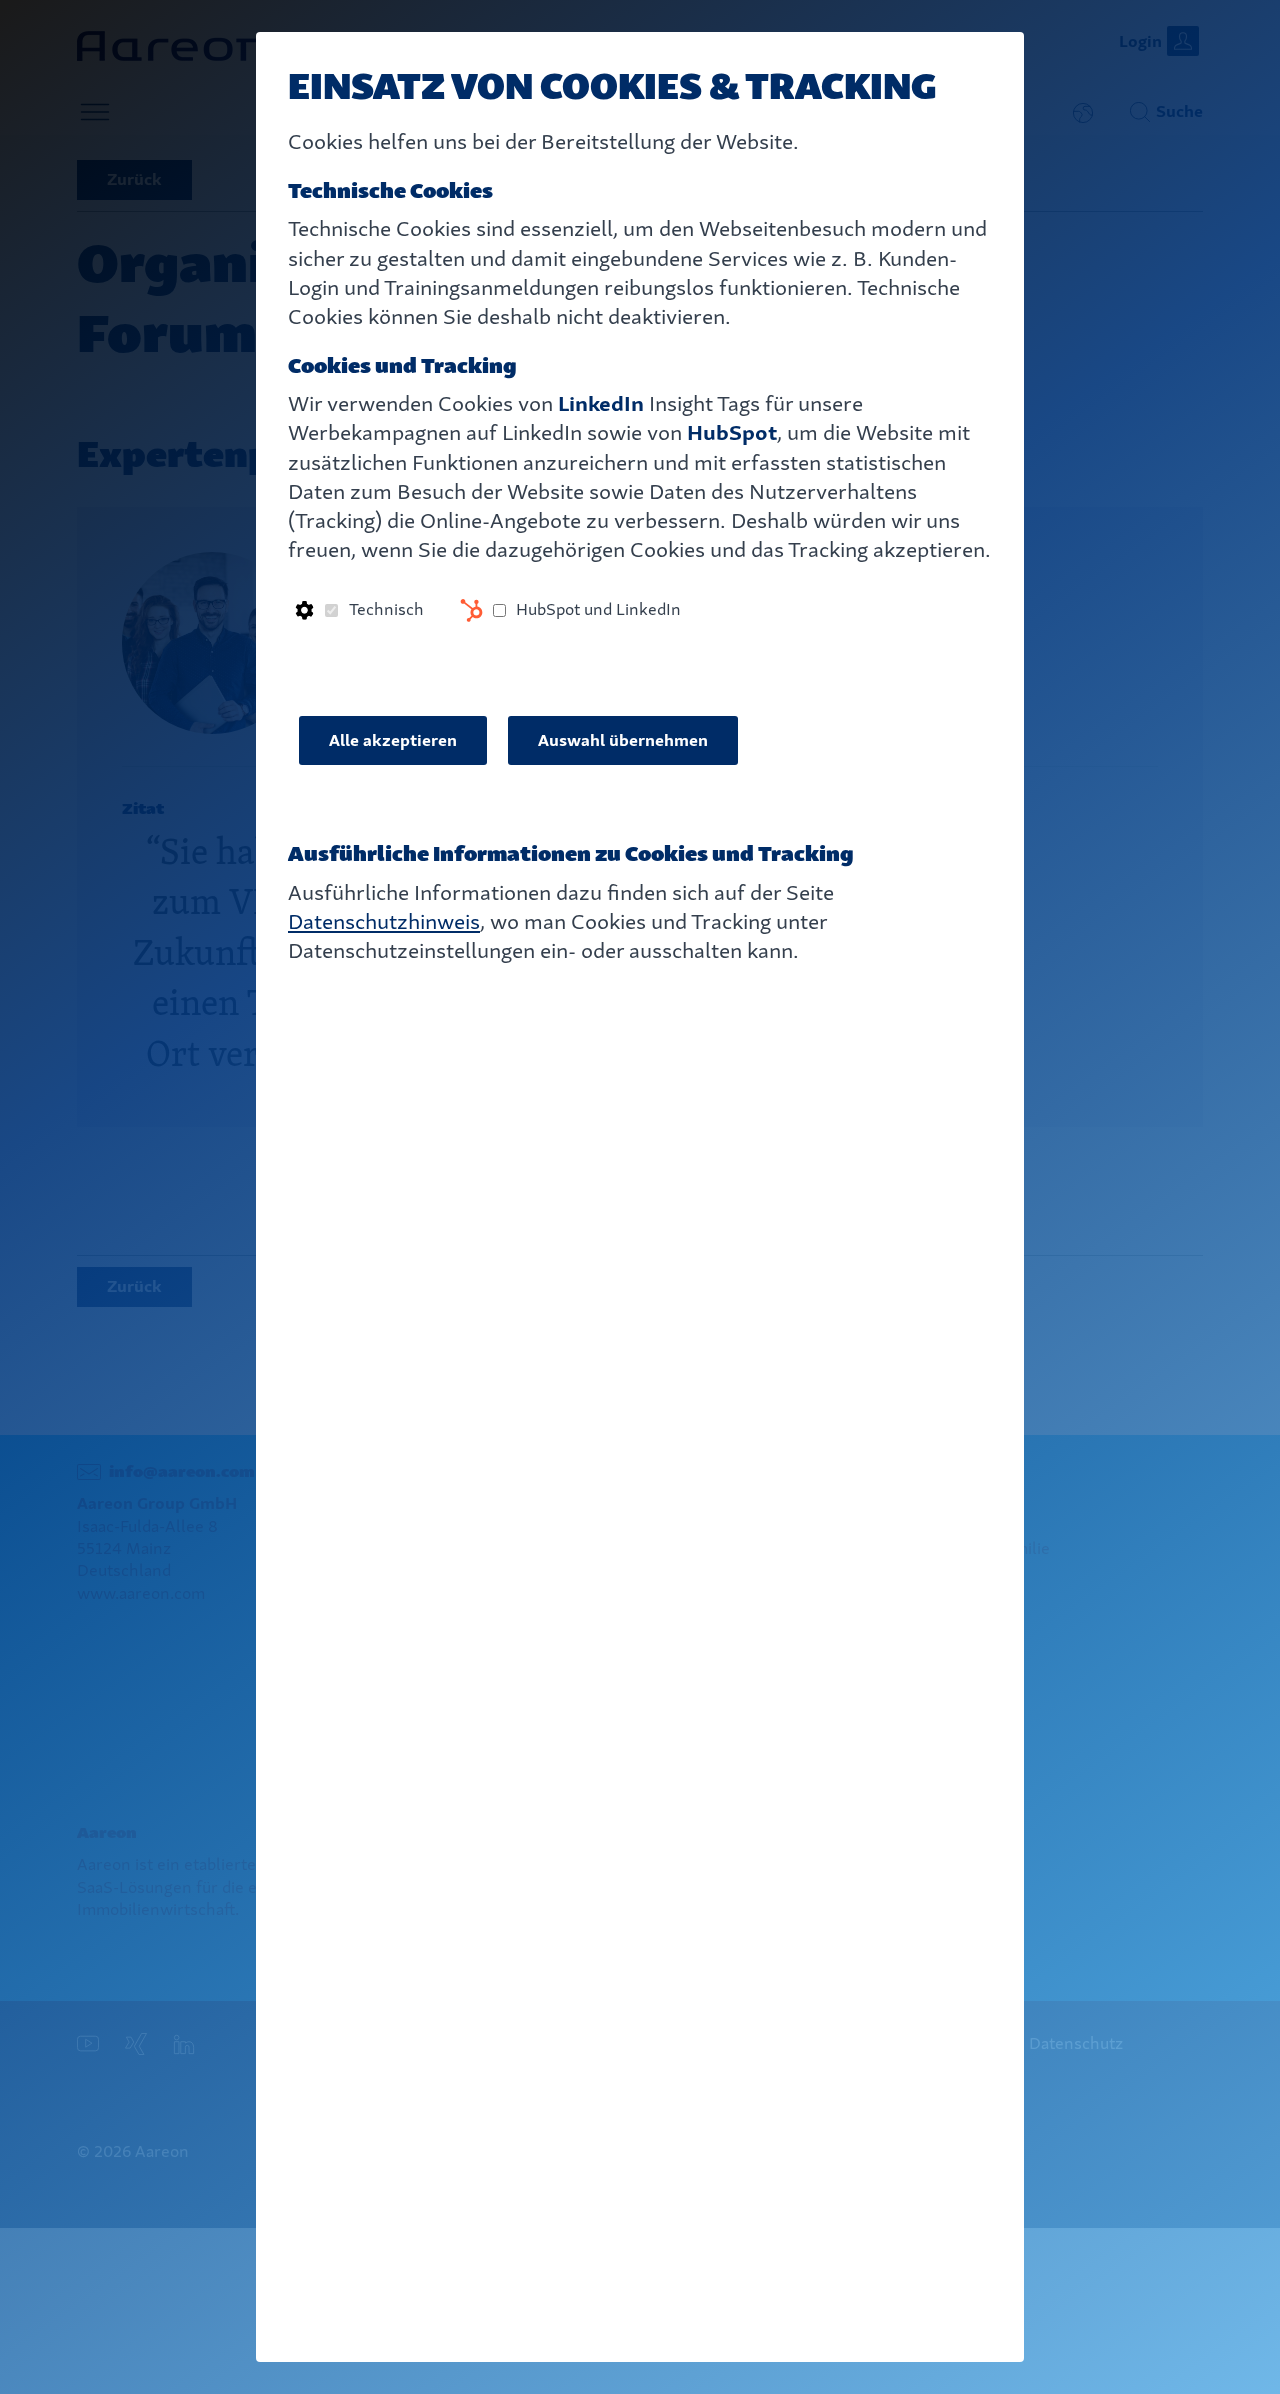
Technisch (386, 609)
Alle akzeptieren (393, 740)
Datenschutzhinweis (384, 921)
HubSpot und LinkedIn (598, 609)
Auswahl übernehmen (623, 740)
